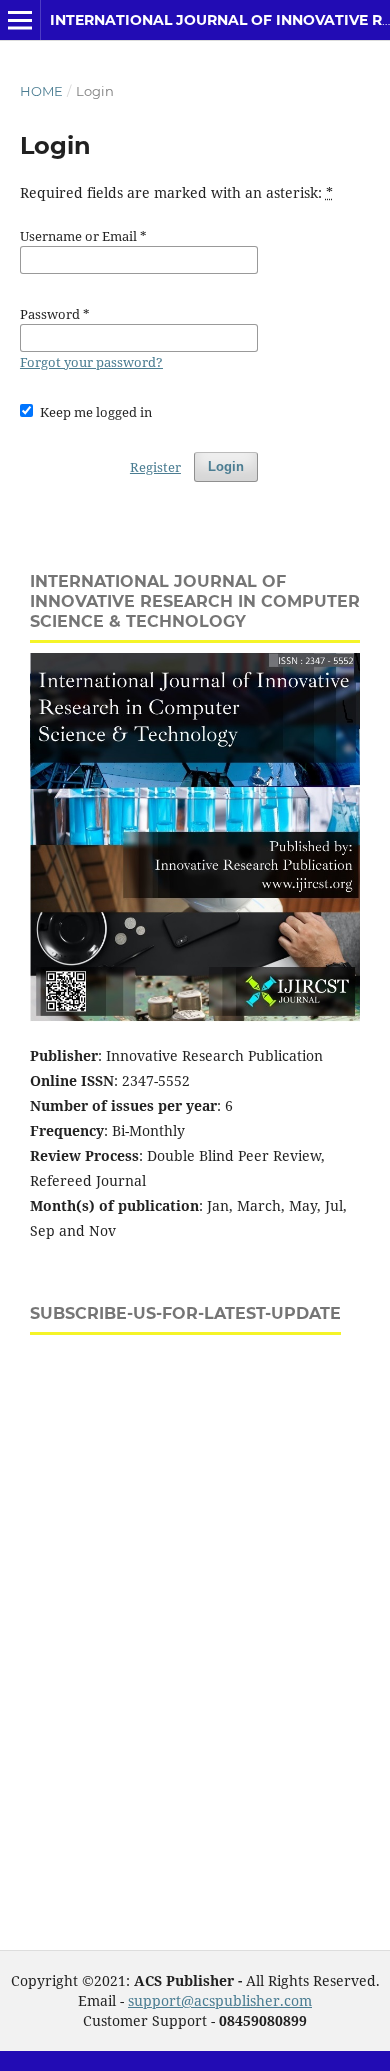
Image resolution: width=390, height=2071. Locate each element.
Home (41, 91)
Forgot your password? (91, 362)
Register (155, 467)
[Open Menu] (20, 20)
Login (226, 466)
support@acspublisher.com (220, 2000)
